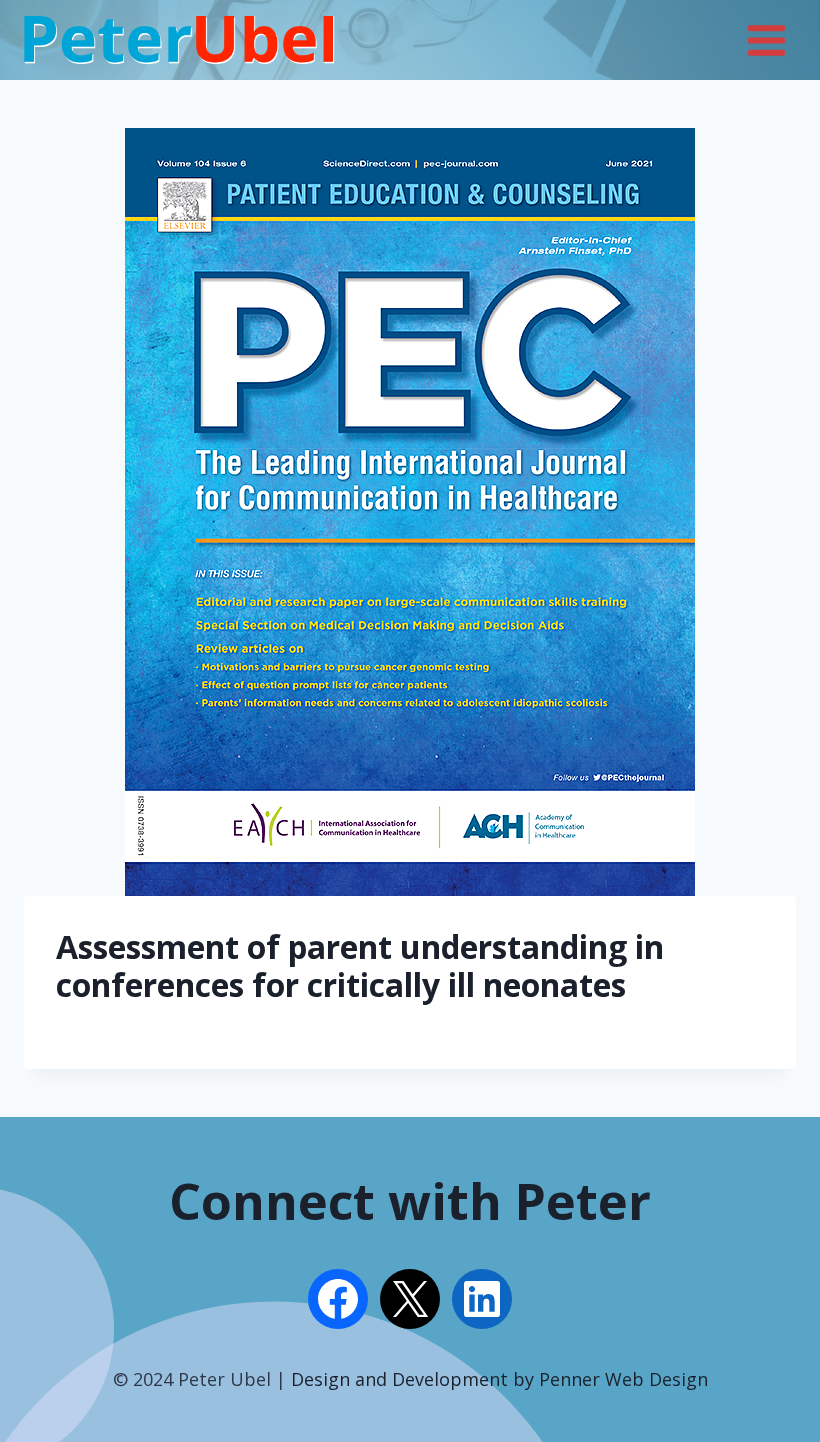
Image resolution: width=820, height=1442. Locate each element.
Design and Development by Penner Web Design (499, 1379)
